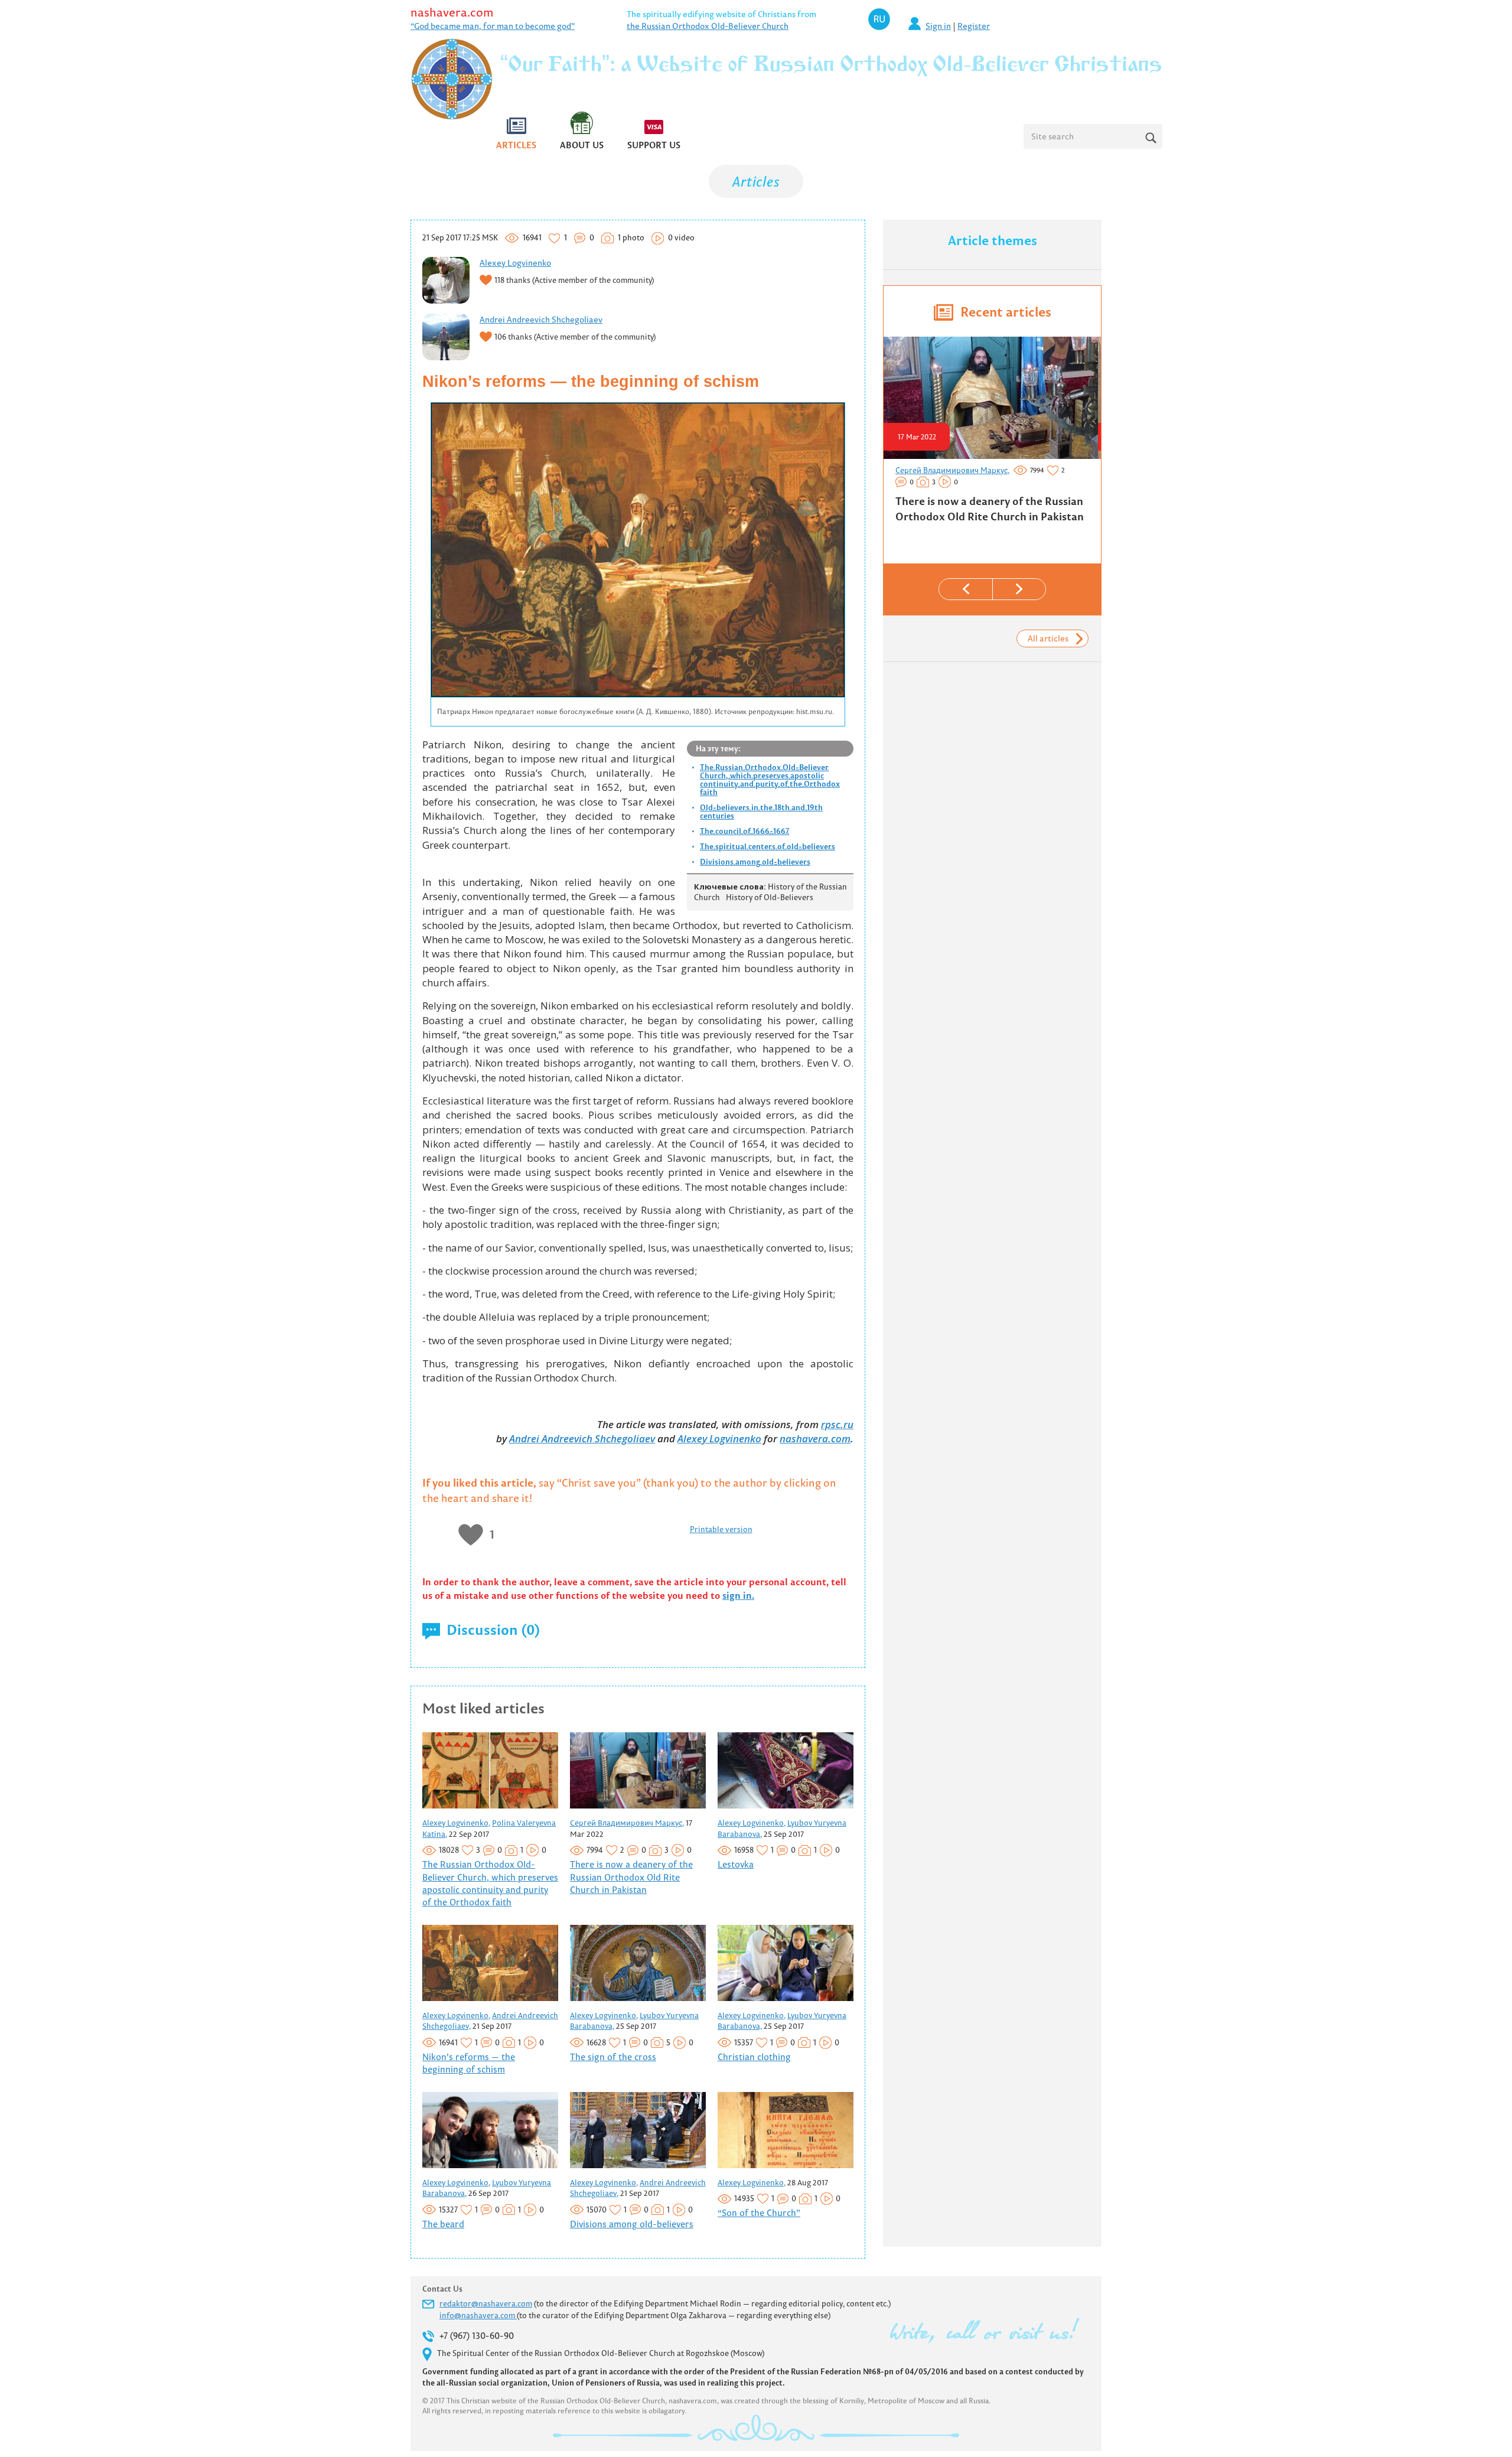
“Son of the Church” (759, 2213)
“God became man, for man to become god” (493, 26)
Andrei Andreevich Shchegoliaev (541, 320)
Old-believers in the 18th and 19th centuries (761, 812)
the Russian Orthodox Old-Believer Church (708, 26)
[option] (991, 435)
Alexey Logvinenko (515, 263)
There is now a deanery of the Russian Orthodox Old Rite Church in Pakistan (631, 1877)
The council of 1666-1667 (744, 831)
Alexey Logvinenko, (456, 1823)
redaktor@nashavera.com (486, 2303)
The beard (443, 2224)
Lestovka (736, 1864)
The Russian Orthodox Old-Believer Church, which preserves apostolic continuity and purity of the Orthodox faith (770, 780)
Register (974, 26)
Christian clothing (754, 2057)
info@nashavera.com (478, 2315)
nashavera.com (452, 12)
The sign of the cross (613, 2057)
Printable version (721, 1529)
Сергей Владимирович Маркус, (627, 1823)
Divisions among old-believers (755, 862)
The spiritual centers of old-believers (768, 846)
